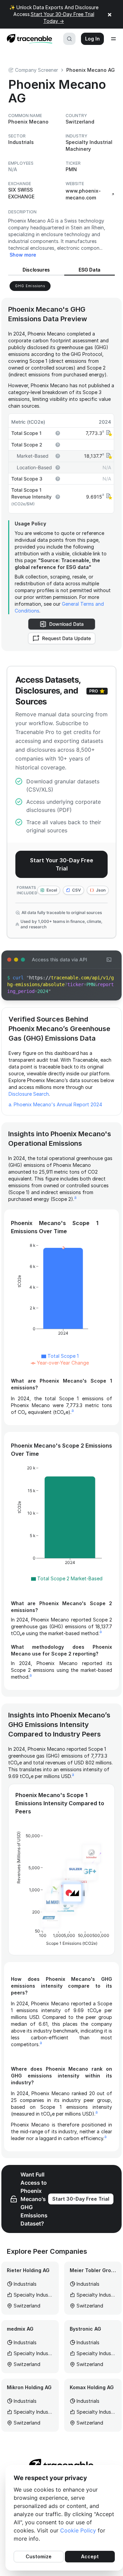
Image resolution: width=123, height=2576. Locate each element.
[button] (108, 433)
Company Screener (37, 70)
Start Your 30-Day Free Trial (62, 864)
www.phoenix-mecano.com (83, 194)
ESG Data (90, 270)
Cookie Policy (78, 2530)
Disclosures (36, 270)
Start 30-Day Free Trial (81, 2199)
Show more (23, 255)
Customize (39, 2556)
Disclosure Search (29, 1094)
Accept (90, 2556)
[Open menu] (113, 39)
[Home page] (28, 39)
